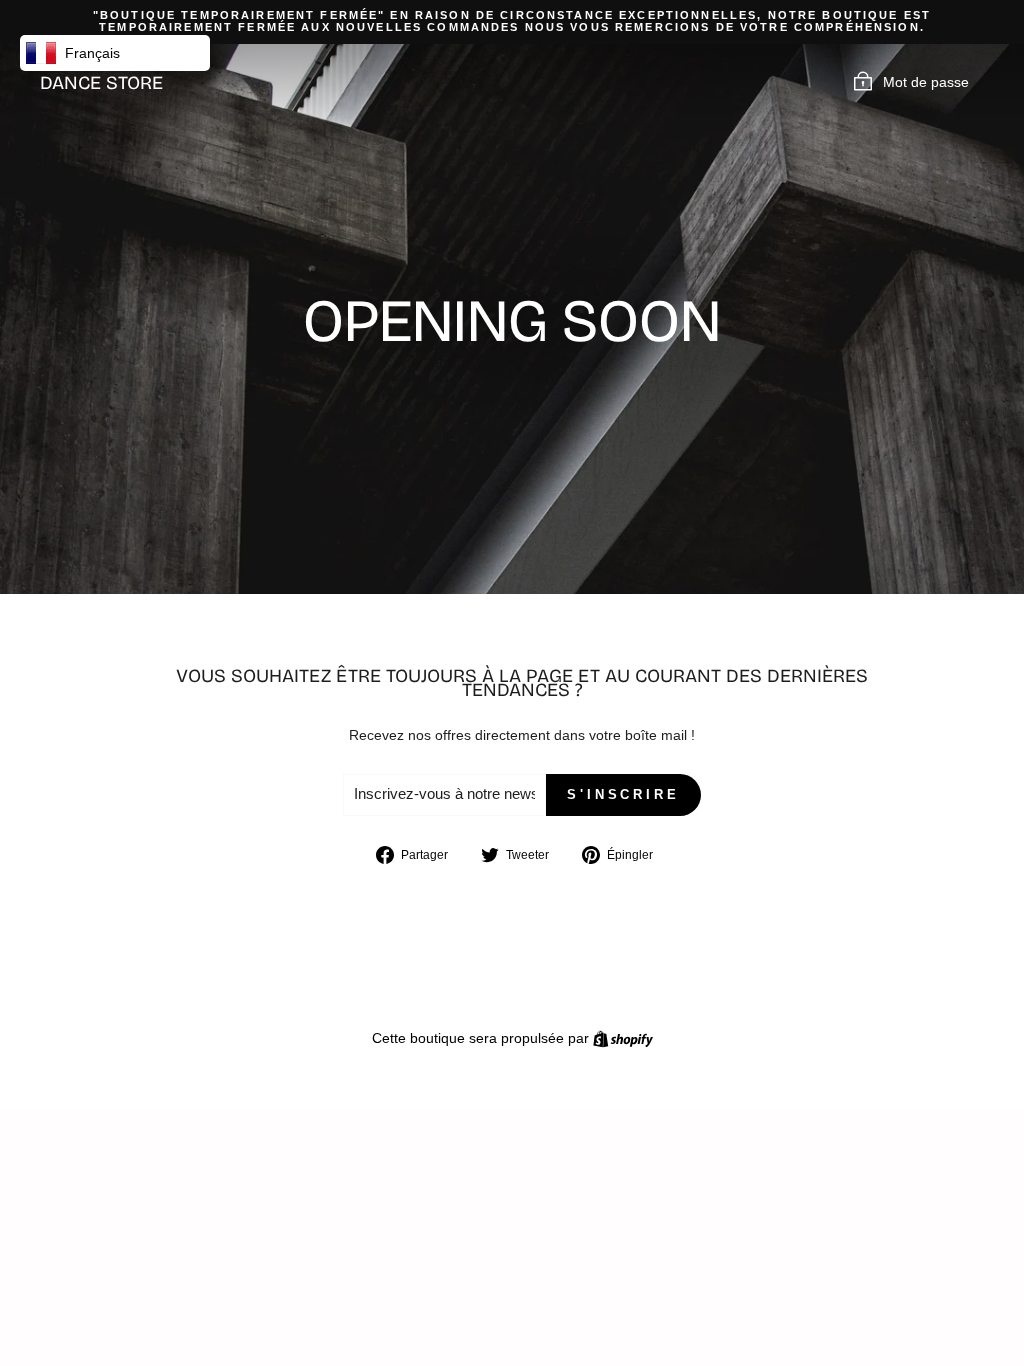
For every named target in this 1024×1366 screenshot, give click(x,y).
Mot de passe (926, 82)
